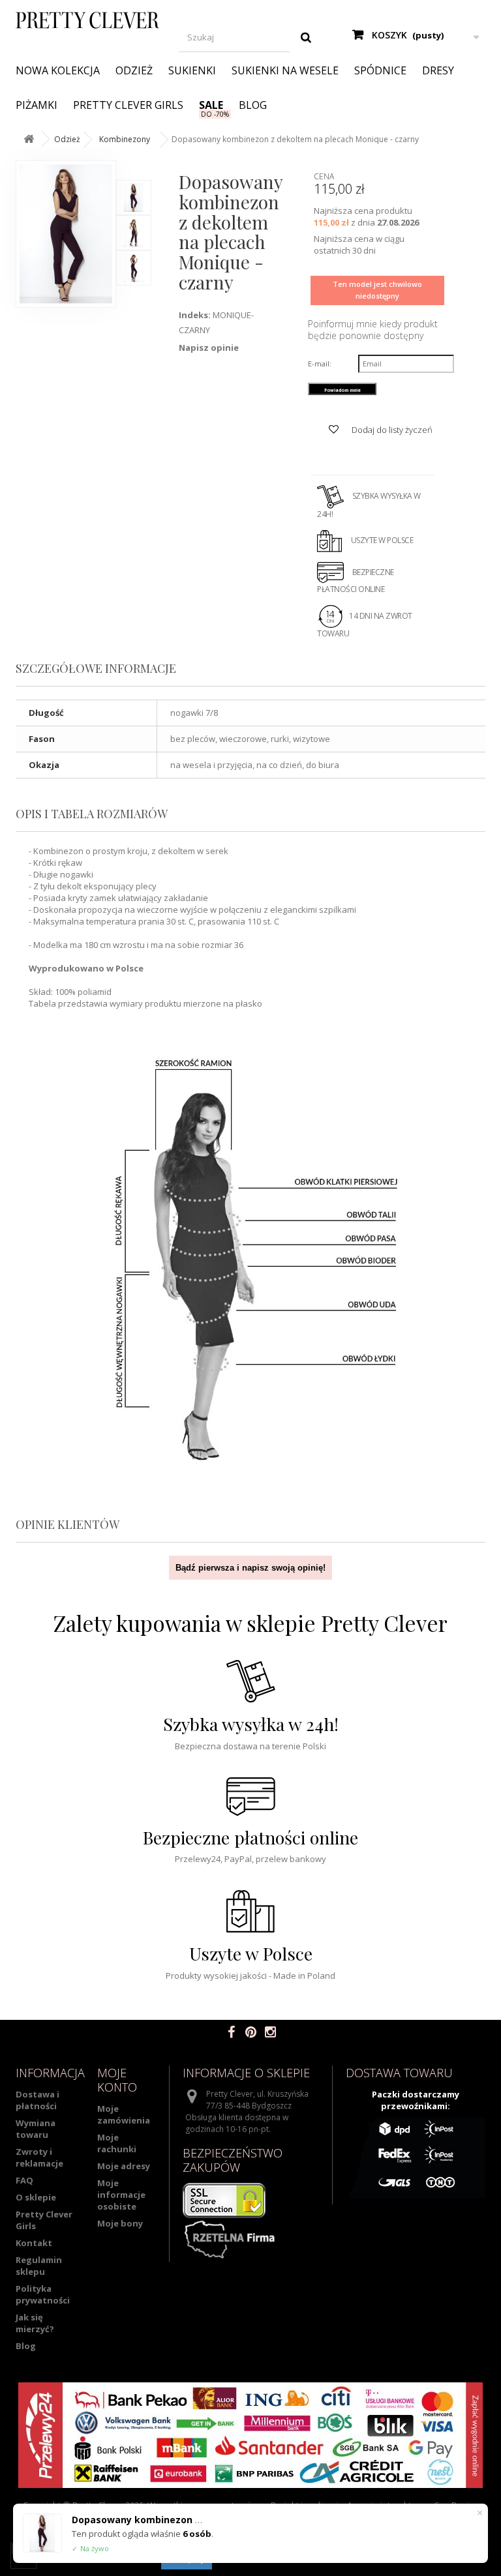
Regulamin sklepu (39, 2266)
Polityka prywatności (43, 2294)
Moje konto (117, 2080)
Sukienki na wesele (285, 70)
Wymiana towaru (36, 2129)
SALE (211, 105)
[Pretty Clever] (87, 20)
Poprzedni (146, 167)
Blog (253, 105)
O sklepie (36, 2197)
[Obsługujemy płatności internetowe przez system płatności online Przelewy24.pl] (250, 2435)
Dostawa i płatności (38, 2100)
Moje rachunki (117, 2143)
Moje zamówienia (124, 2114)
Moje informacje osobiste (121, 2195)
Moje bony (120, 2223)
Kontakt (34, 2243)
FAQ (24, 2180)
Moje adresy (124, 2166)
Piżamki (37, 105)
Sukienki (192, 70)
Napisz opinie (209, 348)
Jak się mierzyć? (35, 2323)
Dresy (438, 70)
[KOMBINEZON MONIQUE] (134, 198)
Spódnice (380, 70)
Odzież (134, 70)
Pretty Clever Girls (128, 105)
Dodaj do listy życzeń (391, 430)
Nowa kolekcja (58, 70)
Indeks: (195, 315)
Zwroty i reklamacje (39, 2157)
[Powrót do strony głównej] (29, 139)
